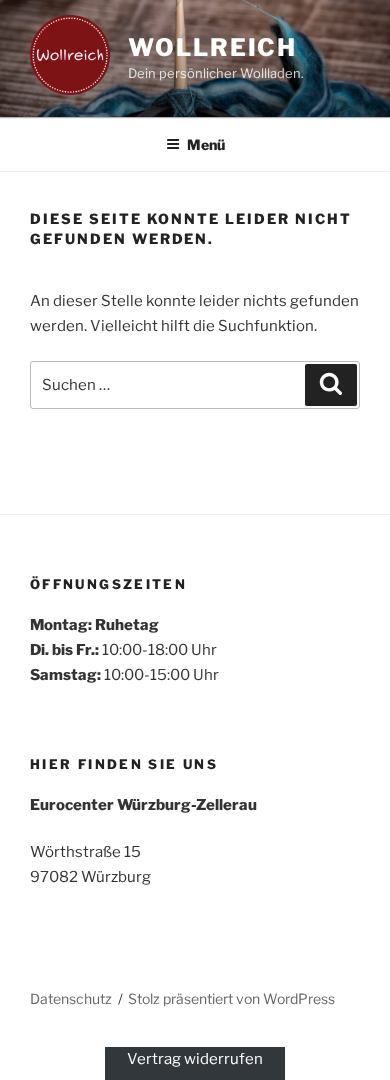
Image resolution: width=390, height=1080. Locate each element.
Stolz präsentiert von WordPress (231, 998)
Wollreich (212, 47)
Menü (206, 144)
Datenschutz (71, 998)
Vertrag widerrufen (195, 1059)
